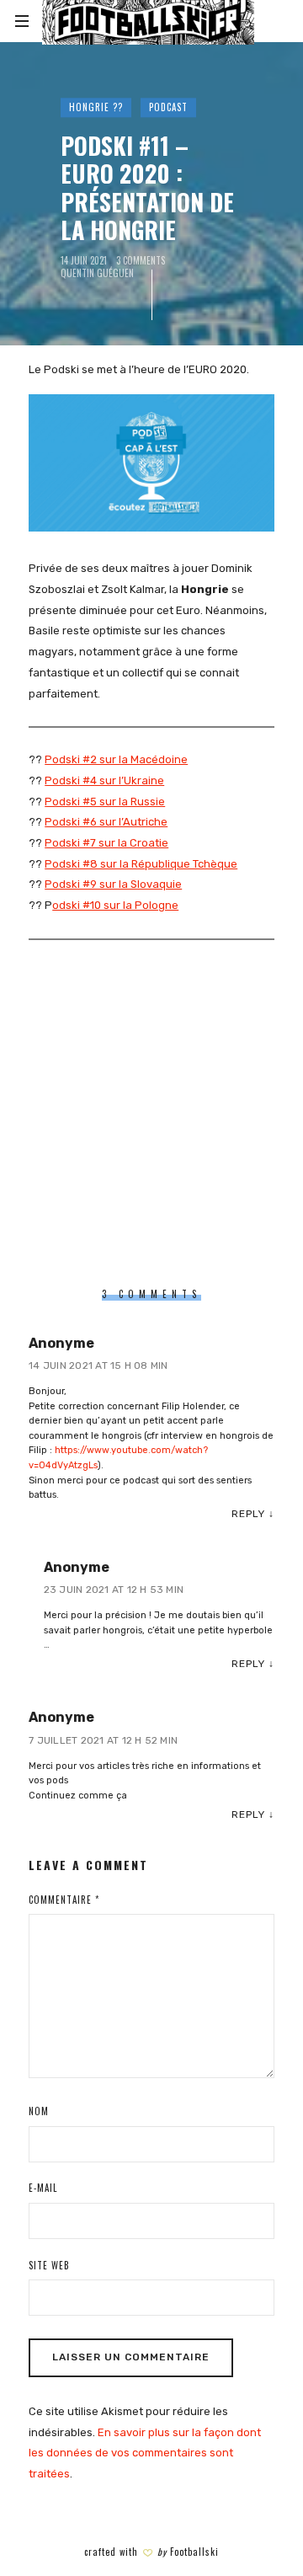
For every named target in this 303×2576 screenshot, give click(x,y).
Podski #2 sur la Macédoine (116, 759)
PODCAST (168, 107)
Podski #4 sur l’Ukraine (104, 780)
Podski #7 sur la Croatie (106, 843)
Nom (39, 2111)
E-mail (43, 2188)
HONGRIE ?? (96, 107)
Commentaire (64, 1900)
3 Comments (141, 261)
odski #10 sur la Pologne (115, 905)
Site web (49, 2265)
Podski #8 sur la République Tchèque (141, 864)
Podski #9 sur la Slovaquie (113, 884)
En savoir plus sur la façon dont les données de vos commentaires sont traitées (145, 2453)
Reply (248, 1514)
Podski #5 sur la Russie (105, 802)
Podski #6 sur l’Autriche (106, 822)
